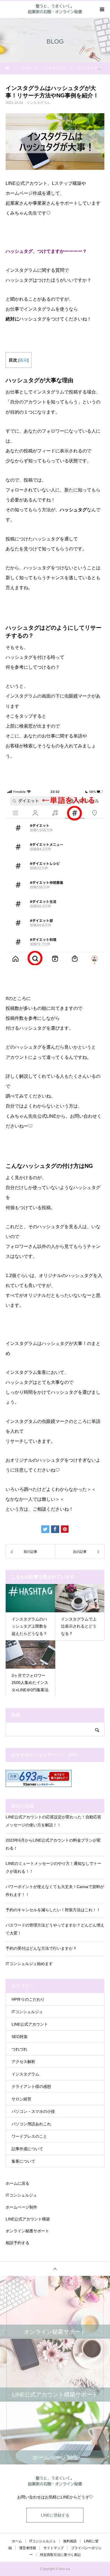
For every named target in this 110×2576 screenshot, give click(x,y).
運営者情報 (28, 2548)
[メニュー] (102, 9)
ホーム (17, 2541)
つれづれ (19, 2049)
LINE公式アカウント (30, 2024)
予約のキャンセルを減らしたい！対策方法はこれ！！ (53, 1910)
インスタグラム (38, 103)
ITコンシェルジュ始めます (29, 1964)
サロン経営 (21, 2099)
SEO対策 (20, 2037)
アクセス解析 (23, 2062)
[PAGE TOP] (55, 2269)
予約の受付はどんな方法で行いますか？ (41, 1948)
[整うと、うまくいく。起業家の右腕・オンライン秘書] (55, 2481)
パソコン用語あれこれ (31, 2124)
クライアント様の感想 (31, 2087)
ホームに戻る (17, 2183)
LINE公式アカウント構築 (28, 2219)
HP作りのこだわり (28, 1999)
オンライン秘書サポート (27, 2231)
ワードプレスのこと (29, 2136)
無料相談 (70, 2541)
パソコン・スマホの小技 (33, 2111)
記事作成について (27, 2149)
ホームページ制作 (21, 2207)
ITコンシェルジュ (27, 2012)
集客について (23, 2161)
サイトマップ (54, 2548)
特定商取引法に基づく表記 (60, 2555)
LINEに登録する (55, 2515)
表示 (23, 360)
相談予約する (17, 2243)
